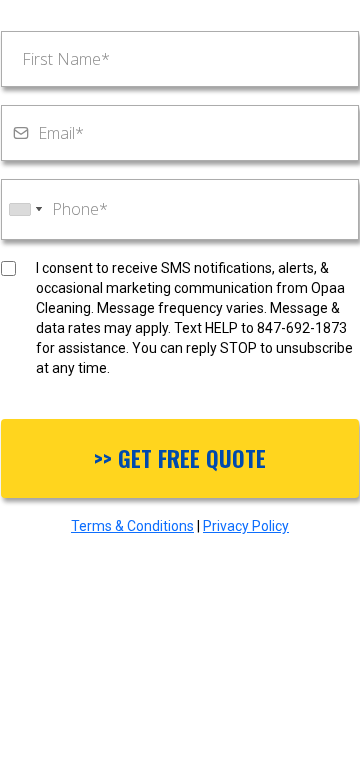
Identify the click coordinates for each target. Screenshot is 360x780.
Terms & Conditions (132, 526)
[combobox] (25, 209)
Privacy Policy (246, 526)
